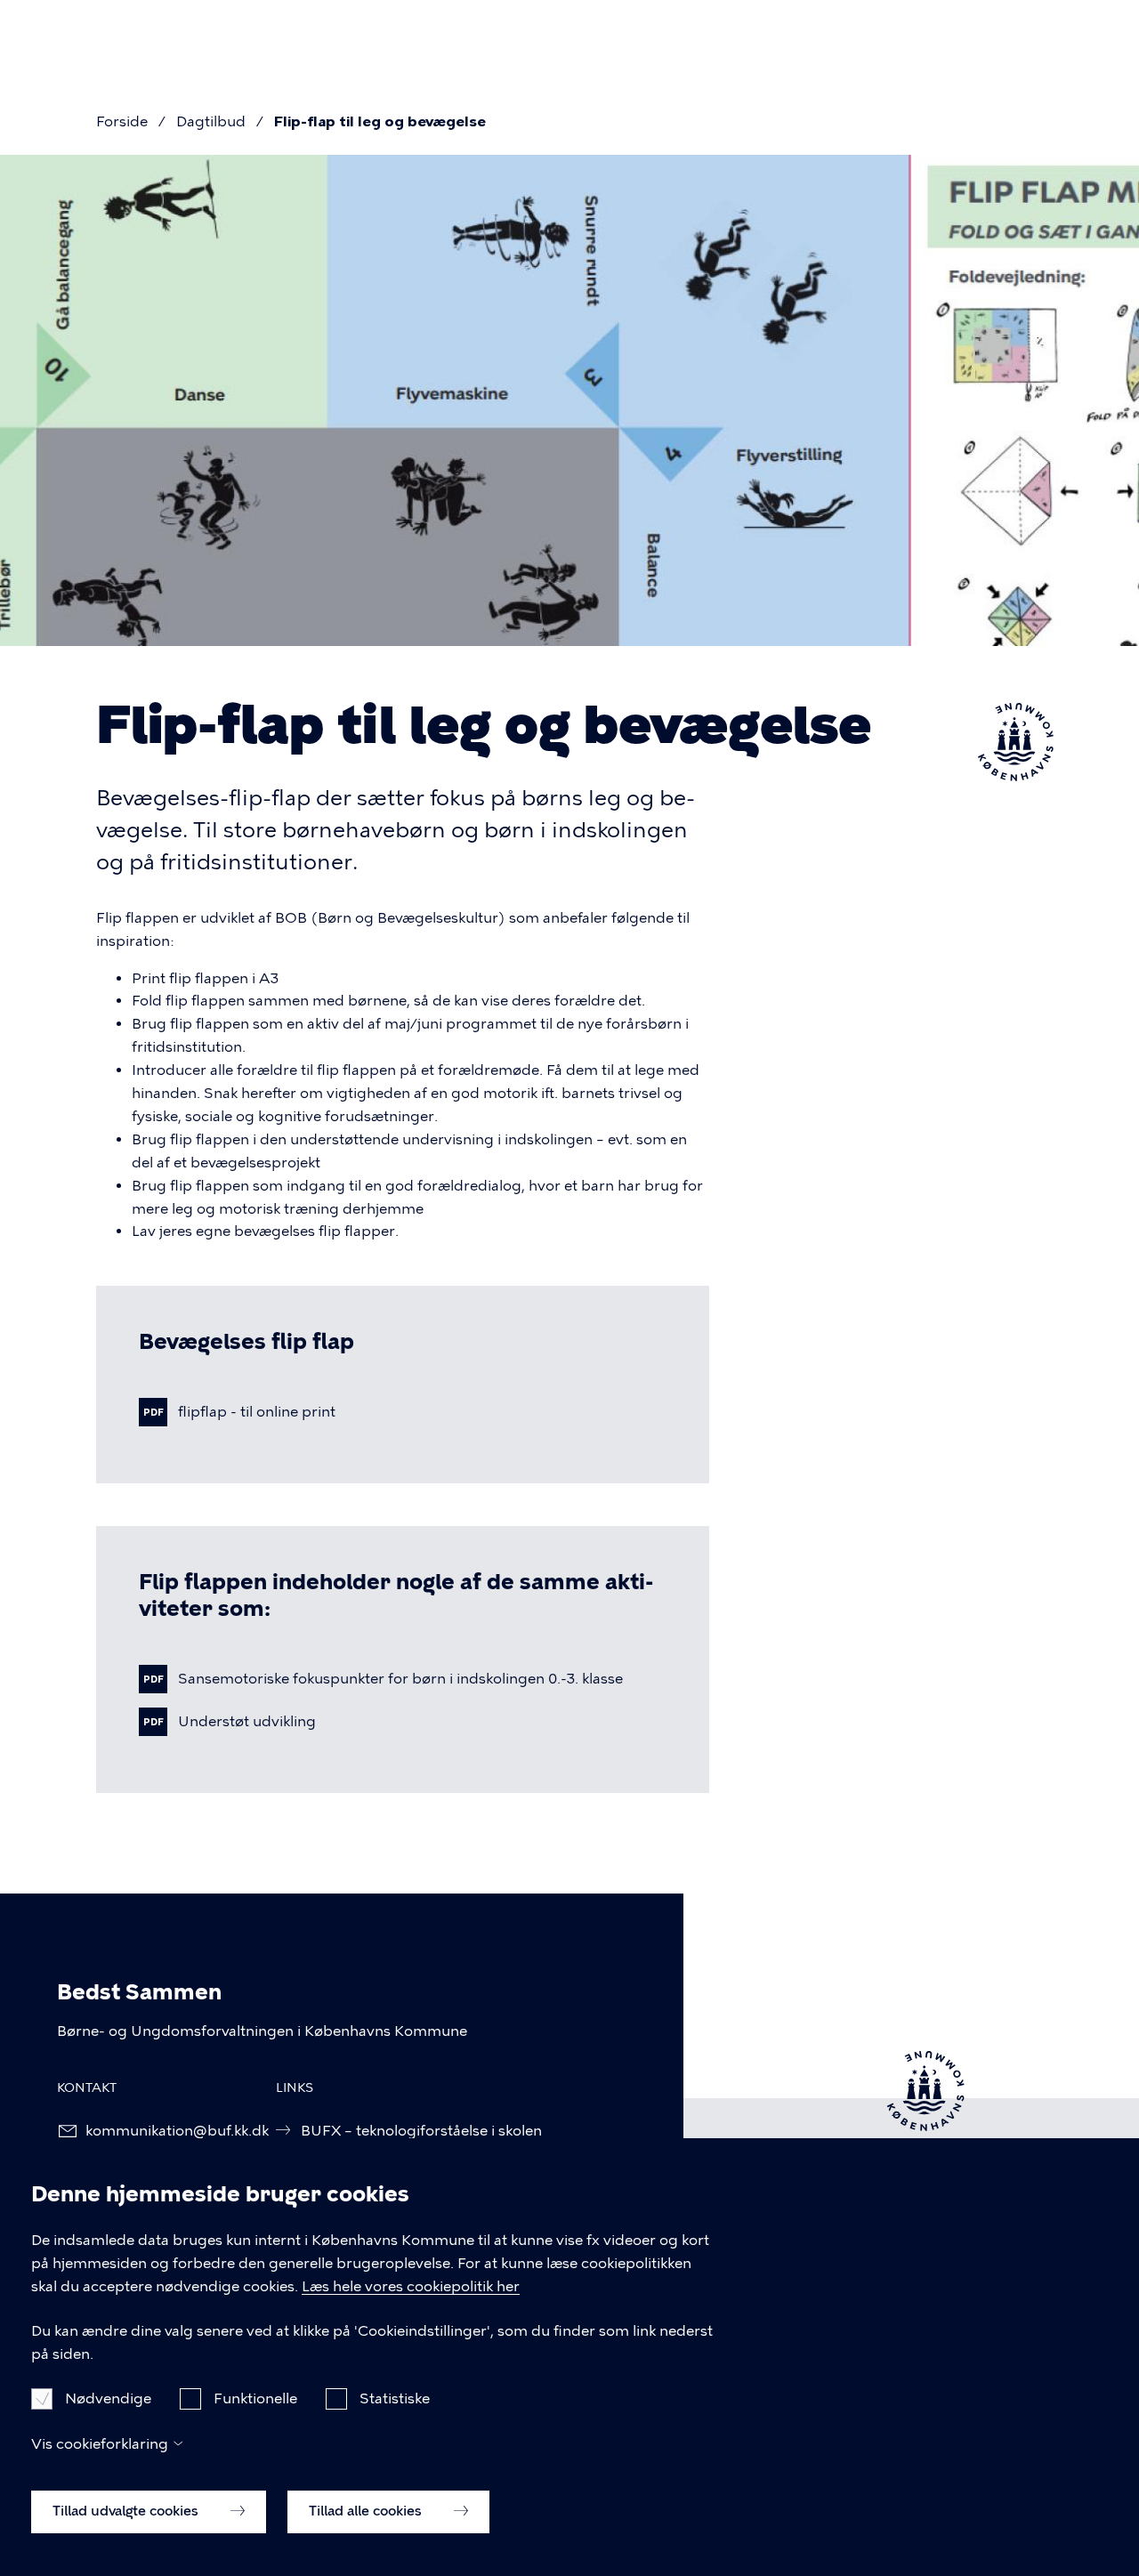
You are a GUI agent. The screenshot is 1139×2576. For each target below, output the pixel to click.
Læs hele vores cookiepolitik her (411, 2286)
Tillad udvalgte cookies (127, 2511)
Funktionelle (255, 2398)
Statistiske (395, 2398)
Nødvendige (108, 2398)
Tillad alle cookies (367, 2511)
